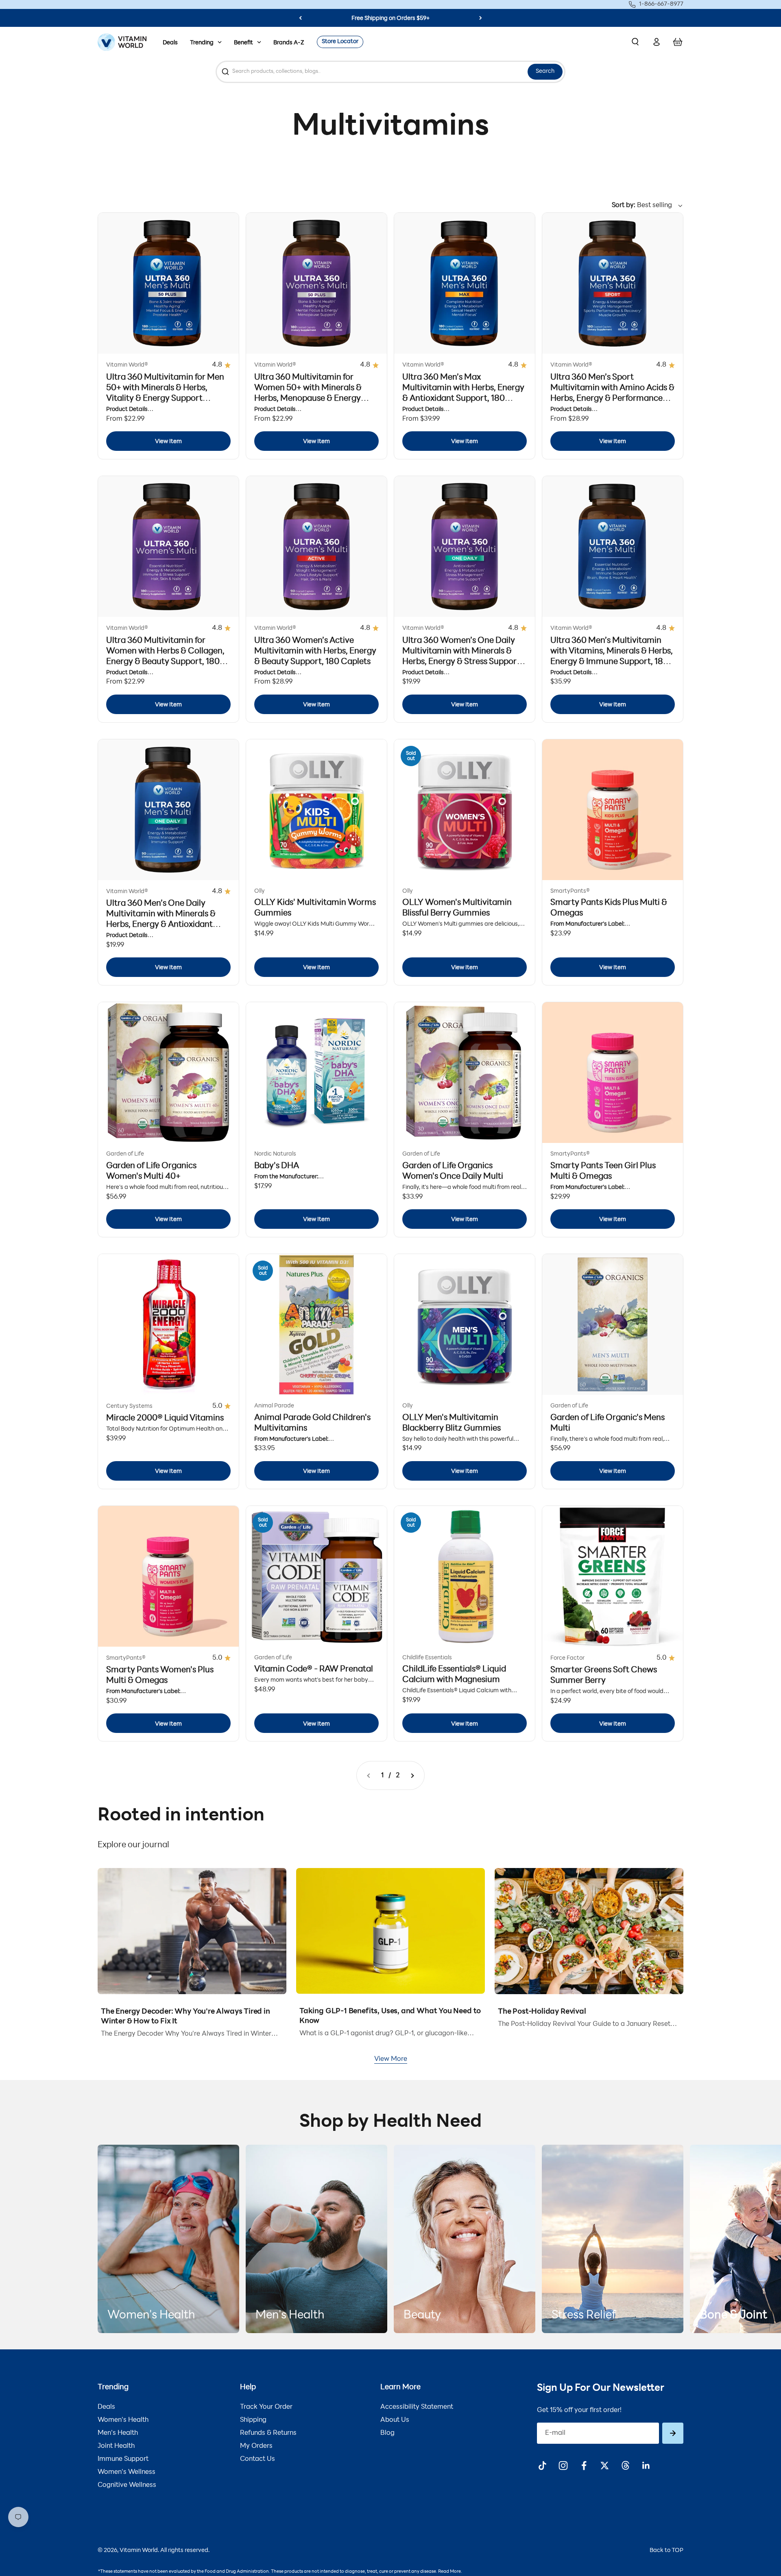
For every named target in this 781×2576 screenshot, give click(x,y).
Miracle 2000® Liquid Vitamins (165, 1418)
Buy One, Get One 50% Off (390, 19)
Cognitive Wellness (127, 2485)
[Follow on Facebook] (584, 2466)
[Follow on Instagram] (563, 2466)
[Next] (481, 18)
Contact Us (257, 2459)
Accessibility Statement (417, 2407)
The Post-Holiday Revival (542, 2012)
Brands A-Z (289, 43)
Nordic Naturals (275, 1154)
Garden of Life (125, 1154)
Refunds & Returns (268, 2433)
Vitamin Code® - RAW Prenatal (314, 1669)
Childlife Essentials (427, 1658)
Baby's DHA (277, 1166)
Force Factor (567, 1658)
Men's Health (118, 2433)
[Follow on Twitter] (605, 2466)
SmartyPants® (570, 891)
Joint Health (116, 2446)
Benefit (243, 43)
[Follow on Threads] (625, 2466)
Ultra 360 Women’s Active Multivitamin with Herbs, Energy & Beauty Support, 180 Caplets (315, 651)
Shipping (253, 2420)
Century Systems (129, 1406)
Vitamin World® (127, 365)
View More (391, 2059)
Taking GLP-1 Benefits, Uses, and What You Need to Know (390, 2017)
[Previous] (300, 18)
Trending (202, 43)
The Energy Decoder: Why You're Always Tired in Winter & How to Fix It (185, 2017)
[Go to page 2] (412, 1775)
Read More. (450, 2572)
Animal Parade (274, 1406)
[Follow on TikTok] (542, 2466)
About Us (395, 2420)
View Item (168, 442)
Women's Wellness (127, 2472)
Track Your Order (266, 2407)
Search (545, 71)
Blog (387, 2433)
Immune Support (123, 2459)
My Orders (256, 2446)
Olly (260, 891)
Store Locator (340, 42)
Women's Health (123, 2420)
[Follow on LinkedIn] (646, 2466)
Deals (170, 43)
